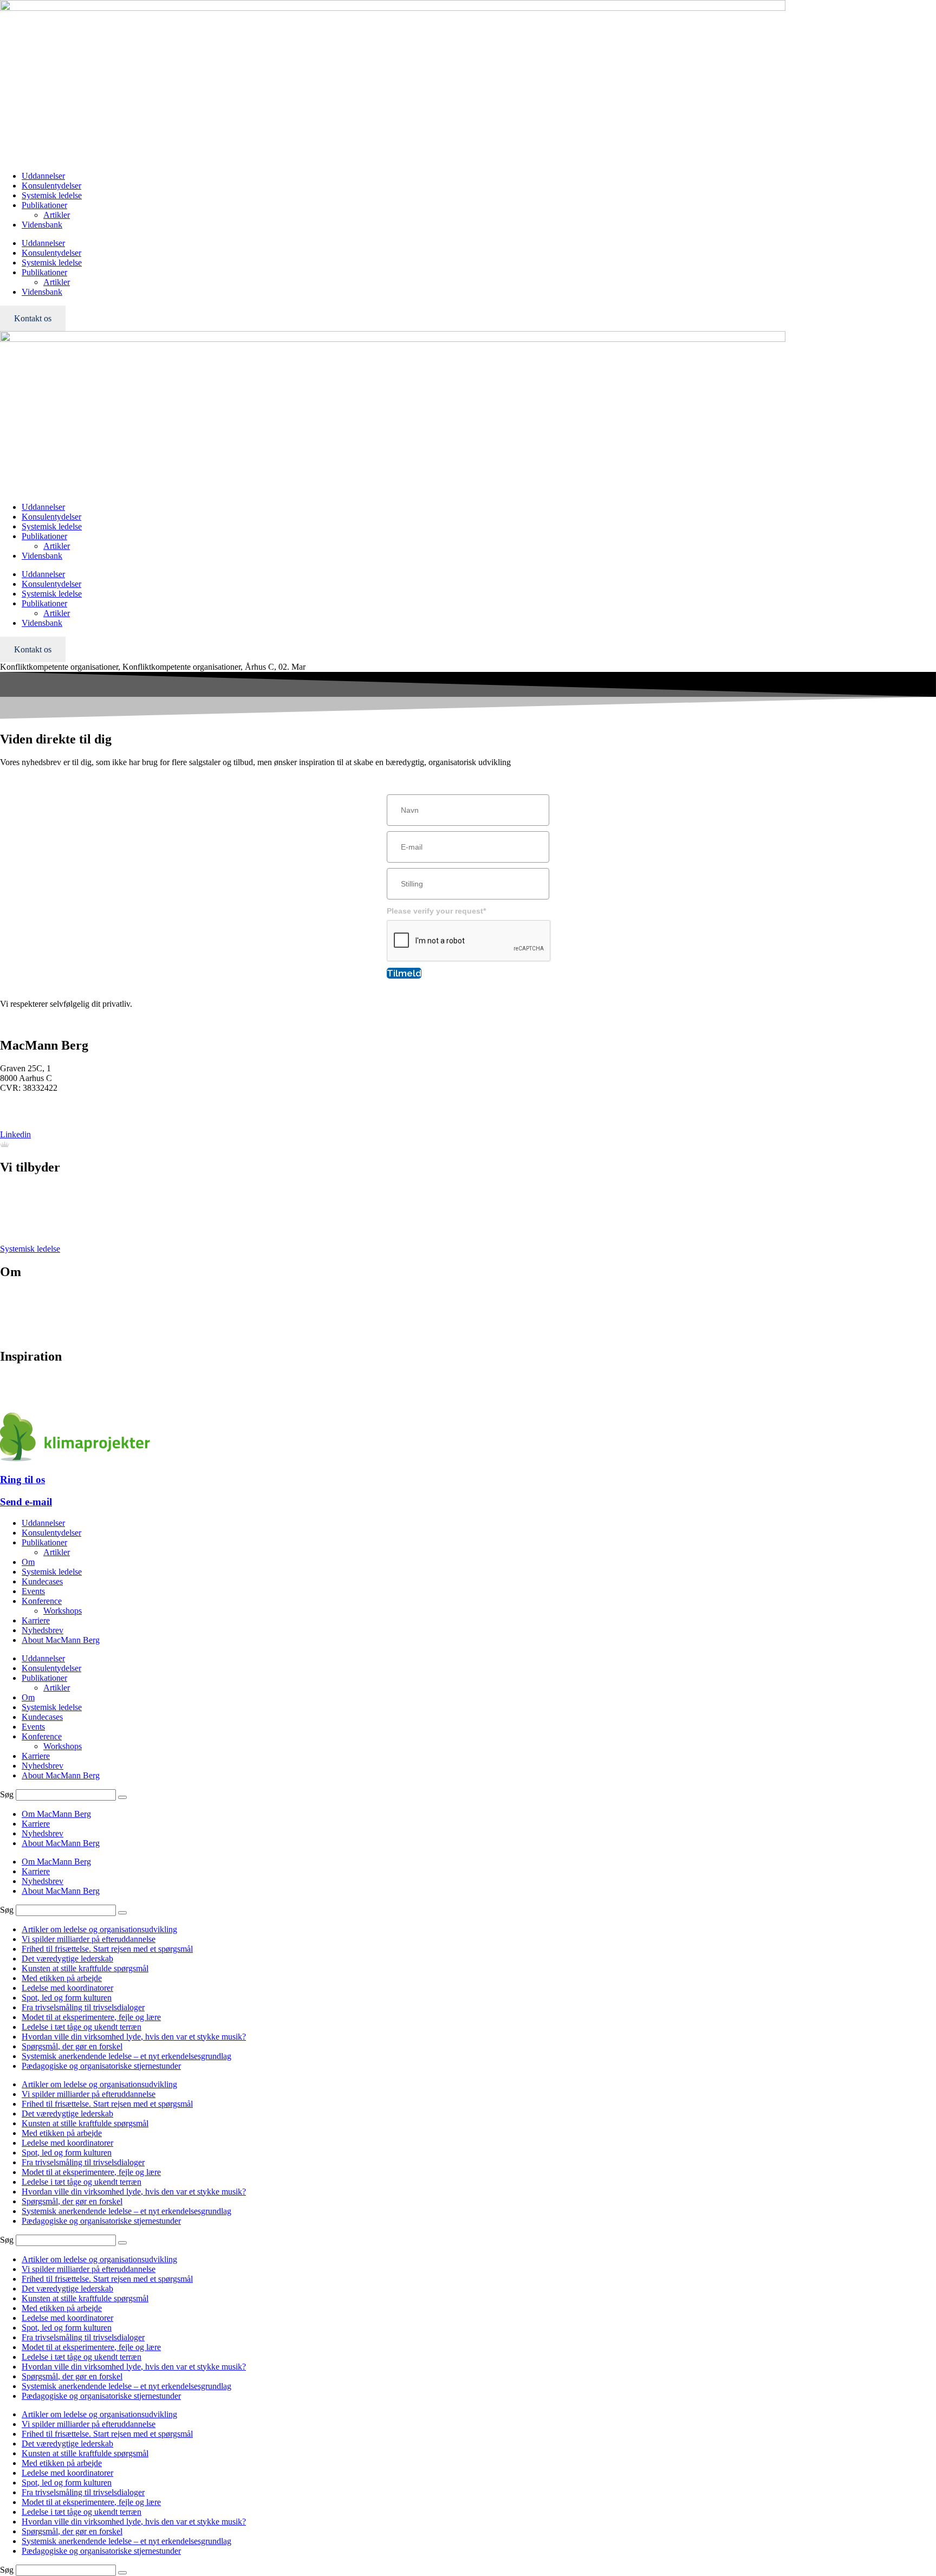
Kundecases (42, 1581)
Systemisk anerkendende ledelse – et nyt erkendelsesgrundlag (126, 2056)
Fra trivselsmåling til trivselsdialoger (83, 2007)
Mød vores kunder (31, 1305)
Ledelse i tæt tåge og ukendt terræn (82, 2027)
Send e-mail (26, 1502)
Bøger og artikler (29, 1379)
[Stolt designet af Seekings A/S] (5, 1144)
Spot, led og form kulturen (67, 1998)
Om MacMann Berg (56, 1814)
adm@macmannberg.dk (41, 1116)
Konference (20, 1210)
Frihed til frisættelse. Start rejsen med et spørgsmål (107, 1949)
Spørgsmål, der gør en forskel (72, 2046)
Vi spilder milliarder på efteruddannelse (89, 1939)
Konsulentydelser (51, 186)
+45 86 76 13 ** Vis (35, 1106)
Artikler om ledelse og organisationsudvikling (99, 1929)
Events (12, 1229)
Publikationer (44, 205)
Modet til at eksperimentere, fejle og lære (91, 2017)
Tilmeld (404, 973)
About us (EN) (25, 1334)
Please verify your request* (436, 911)
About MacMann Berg (61, 1640)
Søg (7, 1794)
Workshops (63, 1611)
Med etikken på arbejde (62, 1978)
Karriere (14, 1314)
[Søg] (122, 1797)
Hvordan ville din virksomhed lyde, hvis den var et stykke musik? (134, 2037)
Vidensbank (42, 225)
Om (28, 1562)
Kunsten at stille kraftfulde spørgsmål (85, 1968)
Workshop (18, 1219)
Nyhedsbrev (21, 1389)
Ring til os (22, 1480)
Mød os (13, 1295)
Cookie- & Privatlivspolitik (46, 1324)
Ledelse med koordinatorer (67, 1988)
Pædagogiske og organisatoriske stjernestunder (101, 2066)
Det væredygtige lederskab (67, 1959)
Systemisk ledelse (52, 195)
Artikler (57, 215)
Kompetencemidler (32, 1399)
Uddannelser (43, 176)
